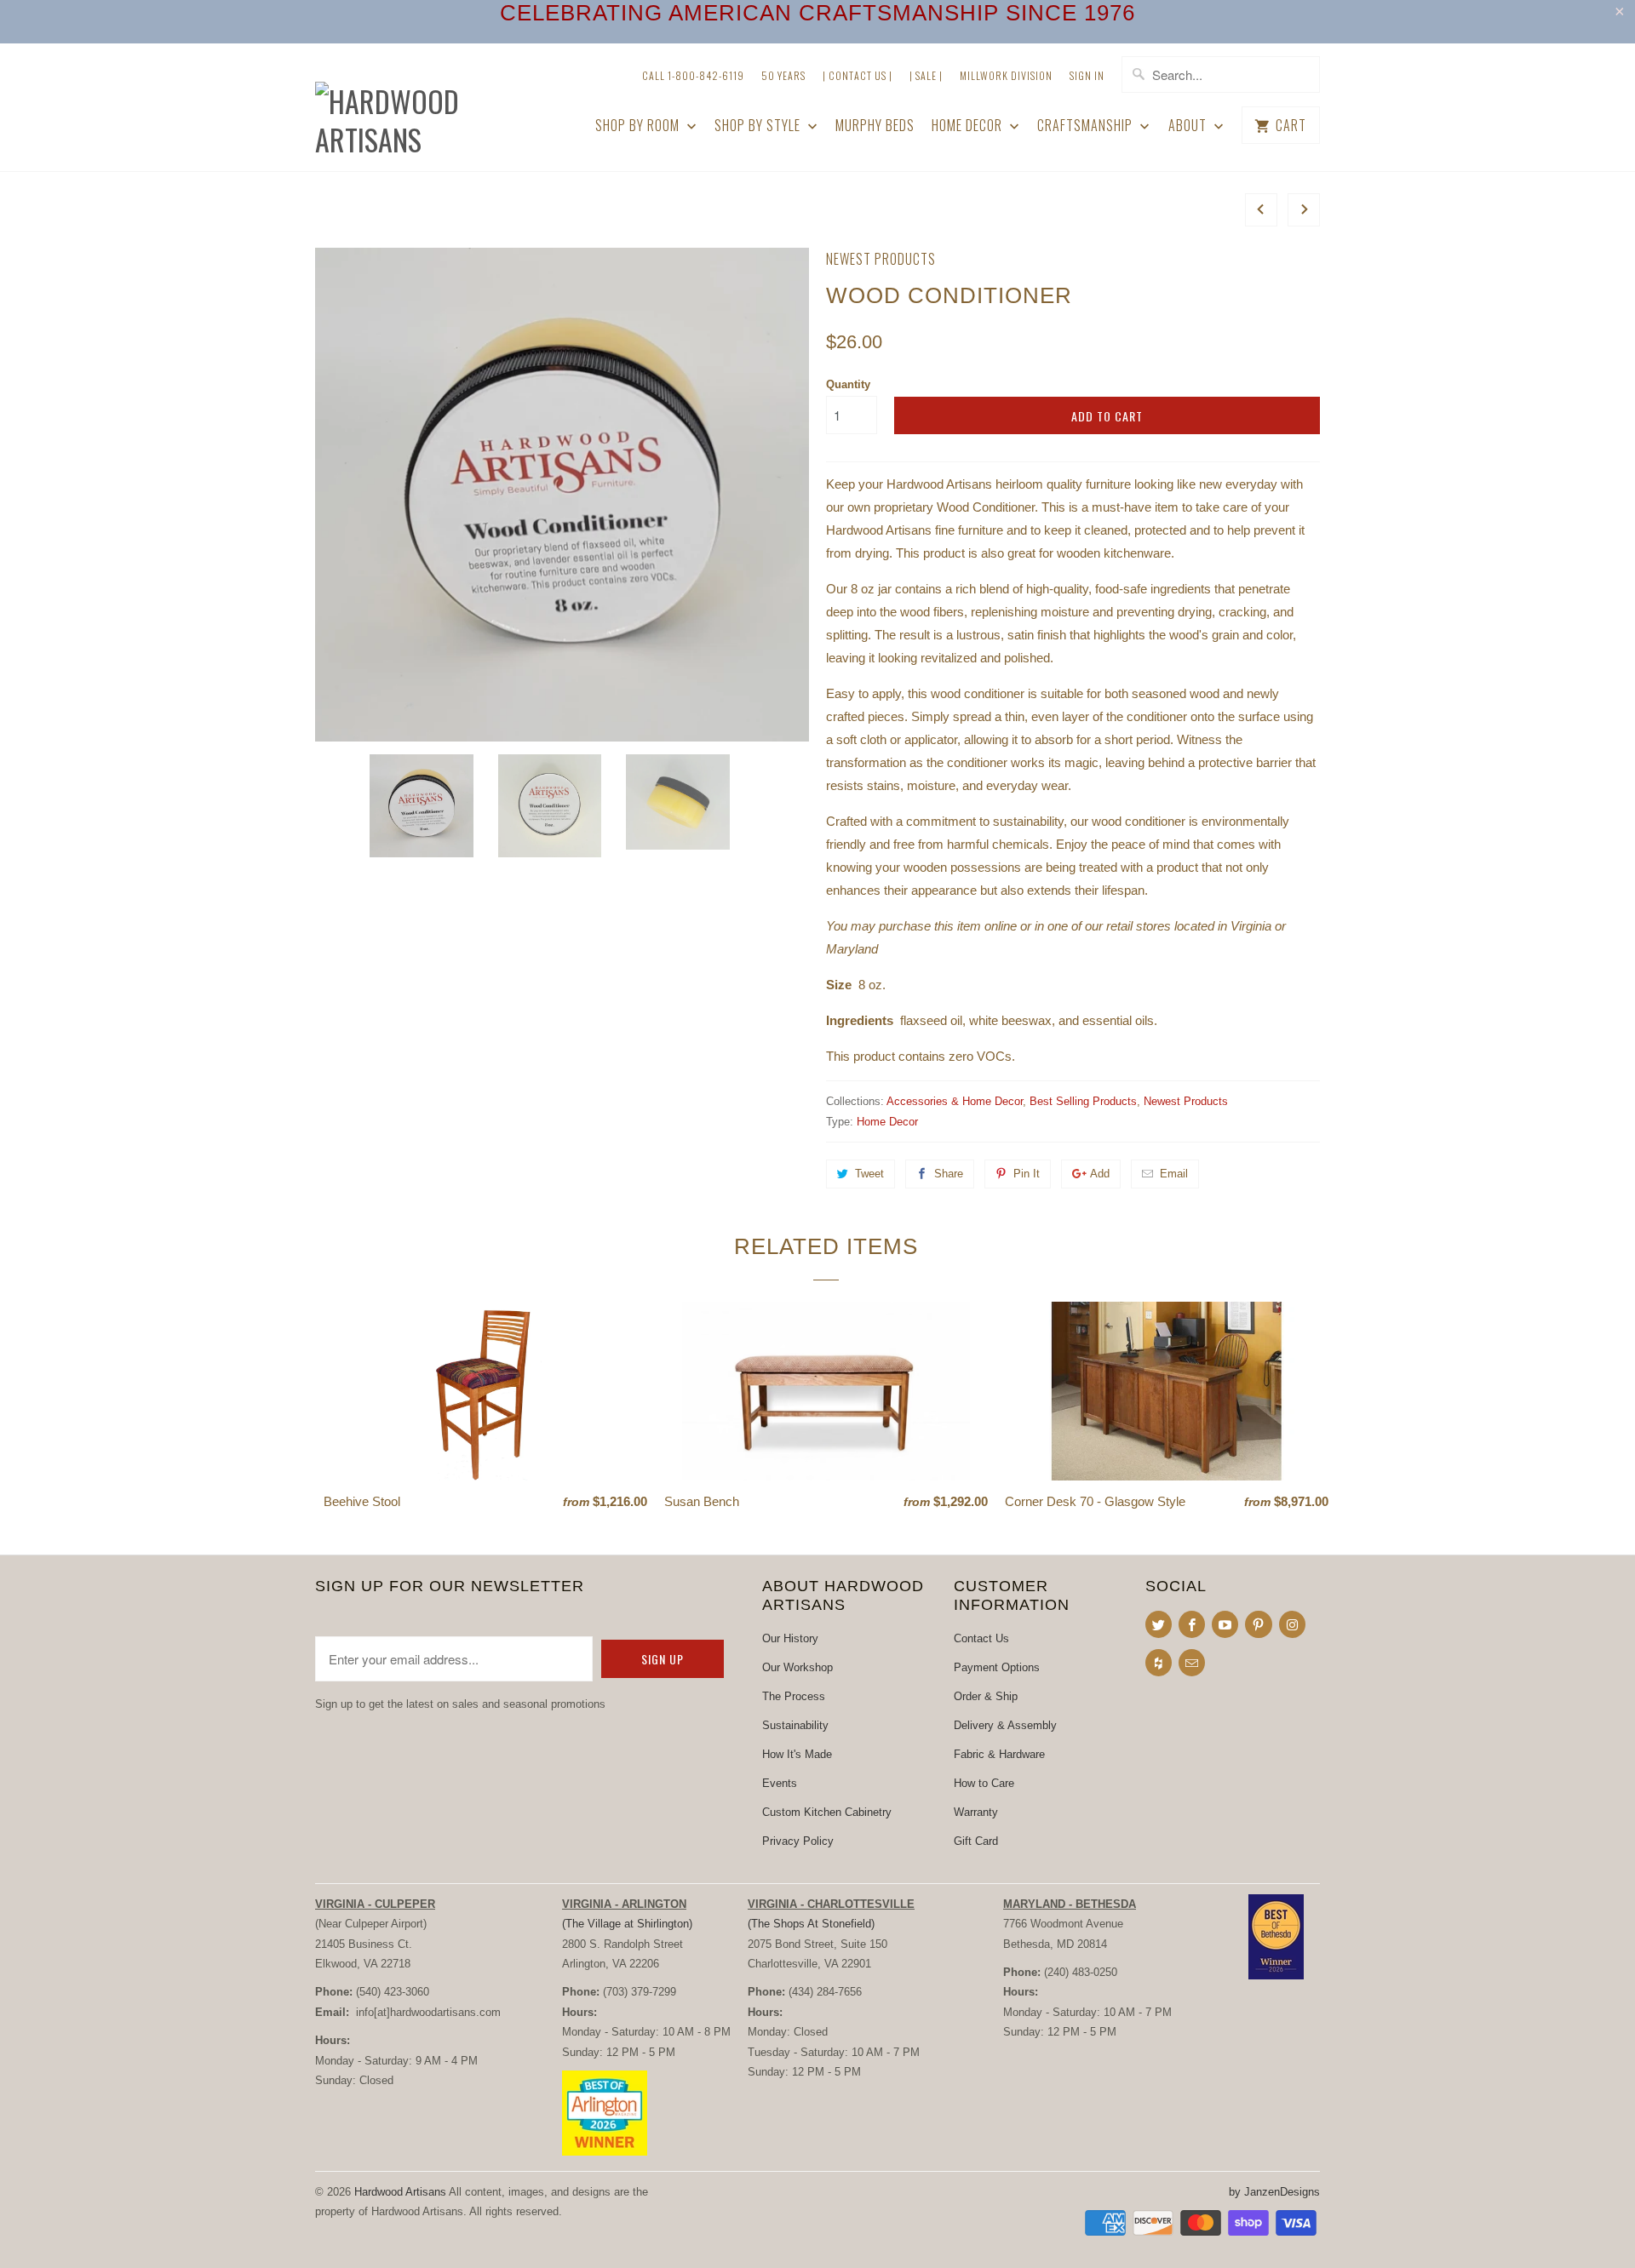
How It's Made (797, 1754)
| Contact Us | (858, 75)
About (1189, 126)
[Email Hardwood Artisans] (1192, 1663)
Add (1100, 1174)
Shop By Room (639, 126)
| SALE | (926, 75)
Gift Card (976, 1841)
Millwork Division (1006, 75)
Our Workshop (797, 1667)
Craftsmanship (1087, 126)
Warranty (976, 1812)
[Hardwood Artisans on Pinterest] (1258, 1624)
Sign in (1087, 75)
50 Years (783, 75)
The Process (794, 1696)
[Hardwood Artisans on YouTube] (1225, 1624)
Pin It (1027, 1174)
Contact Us (981, 1638)
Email (1174, 1174)
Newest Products (881, 259)
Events (780, 1783)
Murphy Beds (875, 126)
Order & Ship (986, 1696)
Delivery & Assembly (1005, 1725)
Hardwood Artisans (400, 2192)
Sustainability (795, 1725)
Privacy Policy (798, 1841)
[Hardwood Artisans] (434, 107)
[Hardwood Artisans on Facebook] (1192, 1624)
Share (949, 1174)
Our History (790, 1638)
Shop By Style (759, 126)
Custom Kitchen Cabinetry (827, 1812)
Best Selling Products (1083, 1101)
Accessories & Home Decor (955, 1101)
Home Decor (969, 126)
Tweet (869, 1174)
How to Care (984, 1783)
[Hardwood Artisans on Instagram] (1292, 1624)
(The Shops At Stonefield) (811, 1924)
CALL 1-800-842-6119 (693, 75)
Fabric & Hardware (999, 1754)
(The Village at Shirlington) (627, 1924)
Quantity (848, 384)
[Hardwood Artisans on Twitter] (1159, 1624)
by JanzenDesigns (1274, 2192)
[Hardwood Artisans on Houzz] (1159, 1663)
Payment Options (997, 1667)
